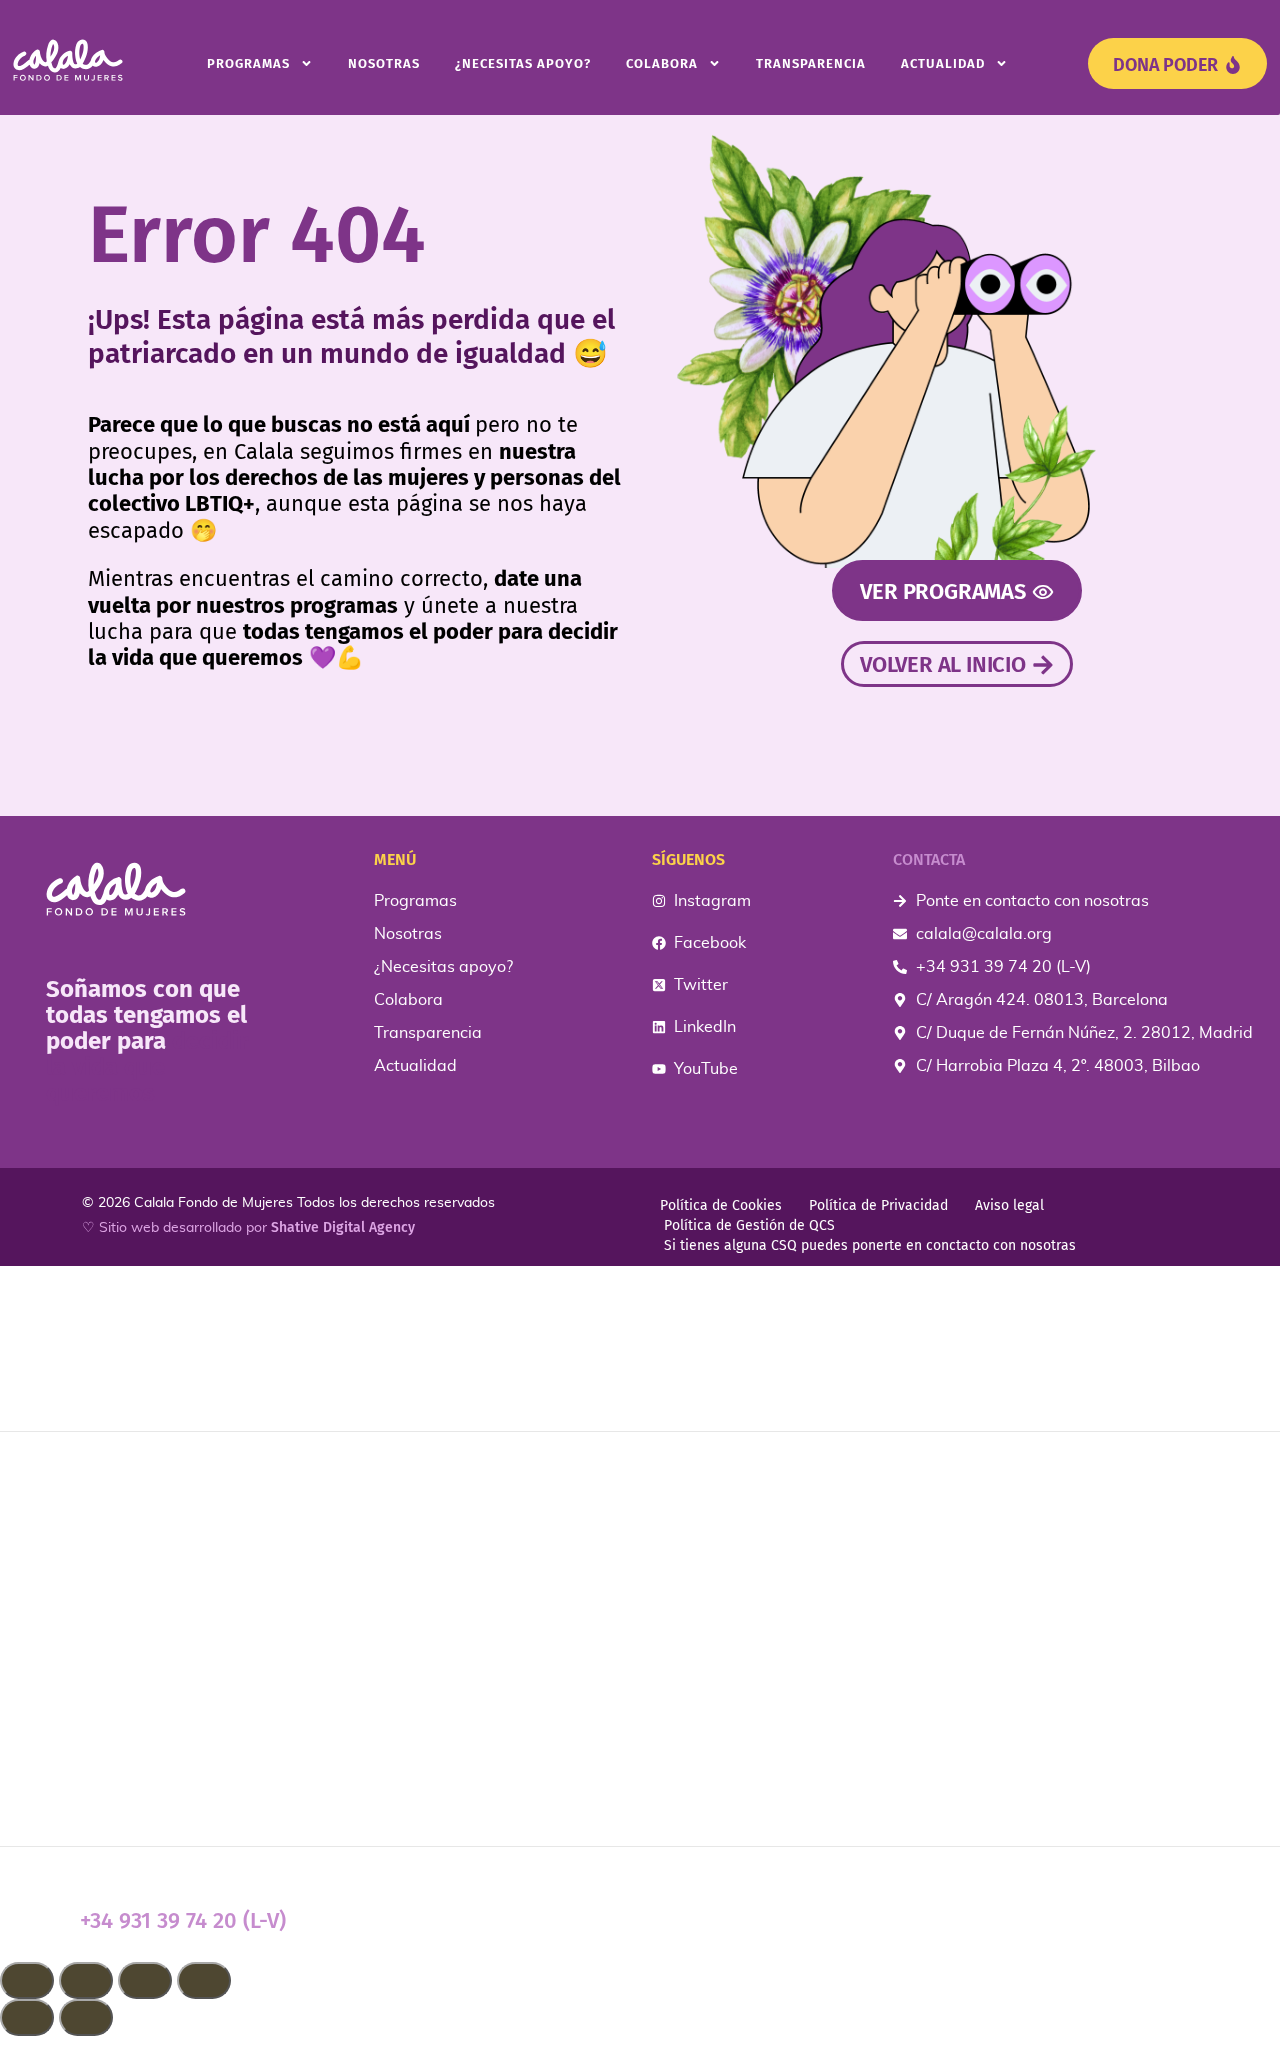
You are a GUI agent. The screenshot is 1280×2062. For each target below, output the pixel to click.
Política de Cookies (721, 1205)
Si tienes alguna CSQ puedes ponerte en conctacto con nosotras (870, 1245)
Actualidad (943, 63)
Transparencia (811, 63)
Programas (248, 63)
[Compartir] (145, 1980)
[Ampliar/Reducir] (27, 1980)
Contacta (929, 859)
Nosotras (384, 63)
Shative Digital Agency (343, 1227)
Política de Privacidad (878, 1205)
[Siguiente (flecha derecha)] (86, 2017)
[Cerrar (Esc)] (204, 1980)
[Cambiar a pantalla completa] (86, 1980)
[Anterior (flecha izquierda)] (27, 2017)
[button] (640, 2049)
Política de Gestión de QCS (749, 1225)
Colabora (662, 63)
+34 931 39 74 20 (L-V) (183, 1920)
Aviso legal (1009, 1205)
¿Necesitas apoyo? (523, 63)
